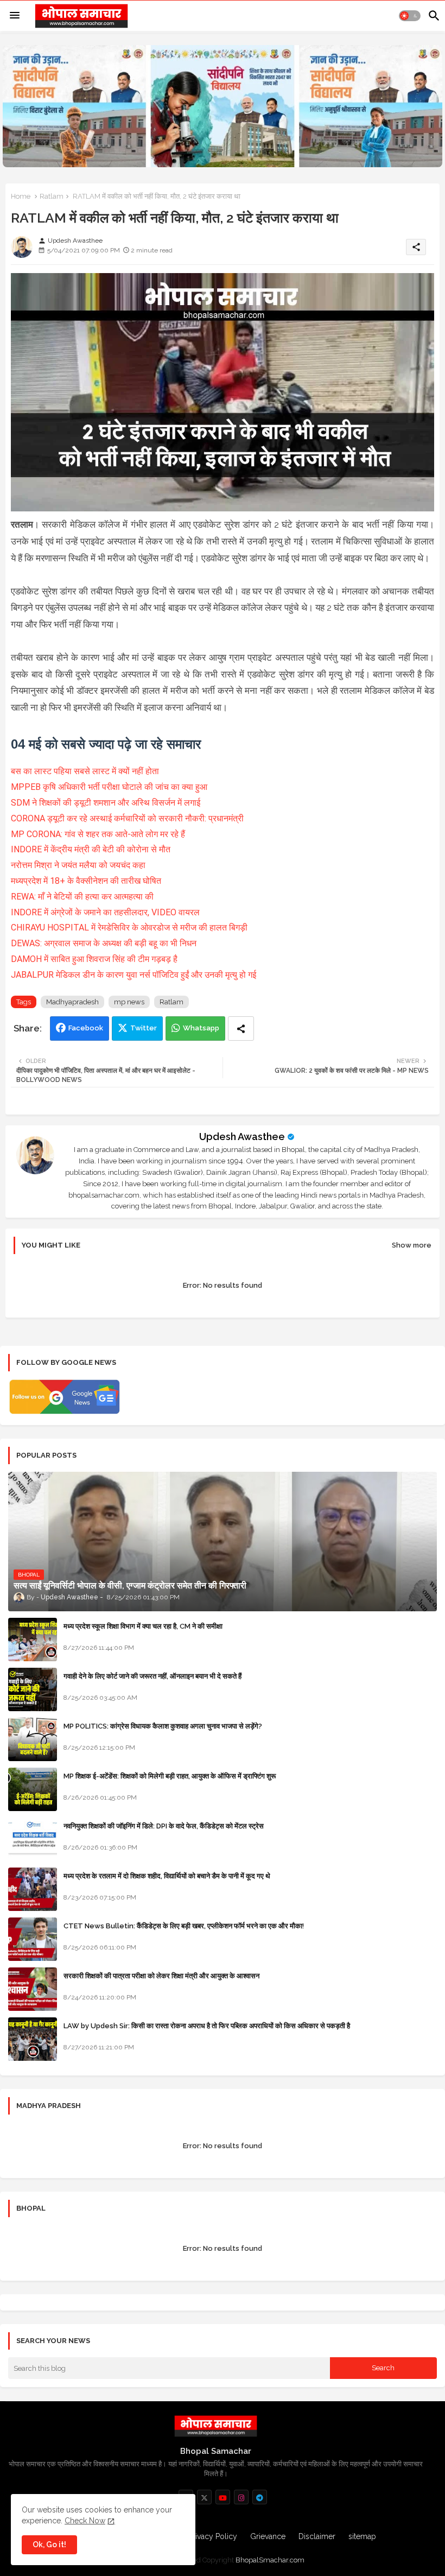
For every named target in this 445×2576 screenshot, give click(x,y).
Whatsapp (201, 1028)
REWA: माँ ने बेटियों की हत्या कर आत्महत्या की (82, 897)
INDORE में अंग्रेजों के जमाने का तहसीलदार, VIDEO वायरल (105, 912)
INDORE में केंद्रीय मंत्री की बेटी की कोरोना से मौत (91, 849)
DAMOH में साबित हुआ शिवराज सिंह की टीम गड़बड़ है (94, 959)
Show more (412, 1245)
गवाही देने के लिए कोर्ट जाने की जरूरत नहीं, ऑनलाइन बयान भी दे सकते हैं (152, 1676)
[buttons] (204, 2497)
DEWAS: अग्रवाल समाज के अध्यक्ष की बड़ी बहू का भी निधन (104, 943)
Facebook (86, 1028)
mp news (129, 1002)
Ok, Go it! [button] (49, 2545)
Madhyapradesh (72, 1002)
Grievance (268, 2536)
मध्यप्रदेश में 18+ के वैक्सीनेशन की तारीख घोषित (86, 881)
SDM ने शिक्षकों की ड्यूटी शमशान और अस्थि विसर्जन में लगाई (106, 803)
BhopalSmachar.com (270, 2560)
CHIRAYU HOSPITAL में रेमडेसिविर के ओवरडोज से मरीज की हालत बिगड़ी (129, 928)
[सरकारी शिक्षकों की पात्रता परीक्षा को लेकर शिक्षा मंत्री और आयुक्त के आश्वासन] (33, 1989)
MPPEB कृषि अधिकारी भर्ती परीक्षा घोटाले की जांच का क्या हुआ (109, 787)
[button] (410, 16)
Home (21, 196)
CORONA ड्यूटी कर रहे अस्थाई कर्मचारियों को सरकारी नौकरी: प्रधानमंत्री (127, 818)
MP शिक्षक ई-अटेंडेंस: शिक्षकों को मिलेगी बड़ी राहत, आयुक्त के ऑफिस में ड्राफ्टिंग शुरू (170, 1776)
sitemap (362, 2536)
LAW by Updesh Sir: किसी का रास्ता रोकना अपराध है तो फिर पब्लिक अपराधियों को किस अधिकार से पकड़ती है (207, 2026)
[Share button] (241, 1028)
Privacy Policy (213, 2536)
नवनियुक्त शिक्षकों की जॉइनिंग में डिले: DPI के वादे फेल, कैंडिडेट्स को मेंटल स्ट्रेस (164, 1826)
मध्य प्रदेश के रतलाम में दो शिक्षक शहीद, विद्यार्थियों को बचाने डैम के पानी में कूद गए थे (167, 1876)
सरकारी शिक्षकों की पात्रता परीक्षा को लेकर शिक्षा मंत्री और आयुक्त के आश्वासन (161, 1976)
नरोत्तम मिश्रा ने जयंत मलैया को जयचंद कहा (78, 865)
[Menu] (15, 16)
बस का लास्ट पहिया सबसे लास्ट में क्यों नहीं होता (85, 771)
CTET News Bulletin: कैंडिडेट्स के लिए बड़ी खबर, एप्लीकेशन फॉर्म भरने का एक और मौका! (184, 1926)
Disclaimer (317, 2536)
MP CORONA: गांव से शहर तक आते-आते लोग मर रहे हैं (98, 834)
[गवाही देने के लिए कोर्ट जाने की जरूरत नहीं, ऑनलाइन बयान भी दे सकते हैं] (33, 1689)
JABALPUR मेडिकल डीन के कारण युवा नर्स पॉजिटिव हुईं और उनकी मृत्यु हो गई (133, 975)
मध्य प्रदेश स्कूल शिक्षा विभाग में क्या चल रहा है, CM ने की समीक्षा (143, 1626)
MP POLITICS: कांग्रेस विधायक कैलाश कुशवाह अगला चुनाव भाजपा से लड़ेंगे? (163, 1726)
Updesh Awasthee (242, 1137)
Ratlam (52, 196)
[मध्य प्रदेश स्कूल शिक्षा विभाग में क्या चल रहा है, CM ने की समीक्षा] (33, 1640)
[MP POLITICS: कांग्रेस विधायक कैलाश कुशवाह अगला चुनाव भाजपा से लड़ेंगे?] (33, 1739)
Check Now (85, 2521)
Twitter (144, 1028)
